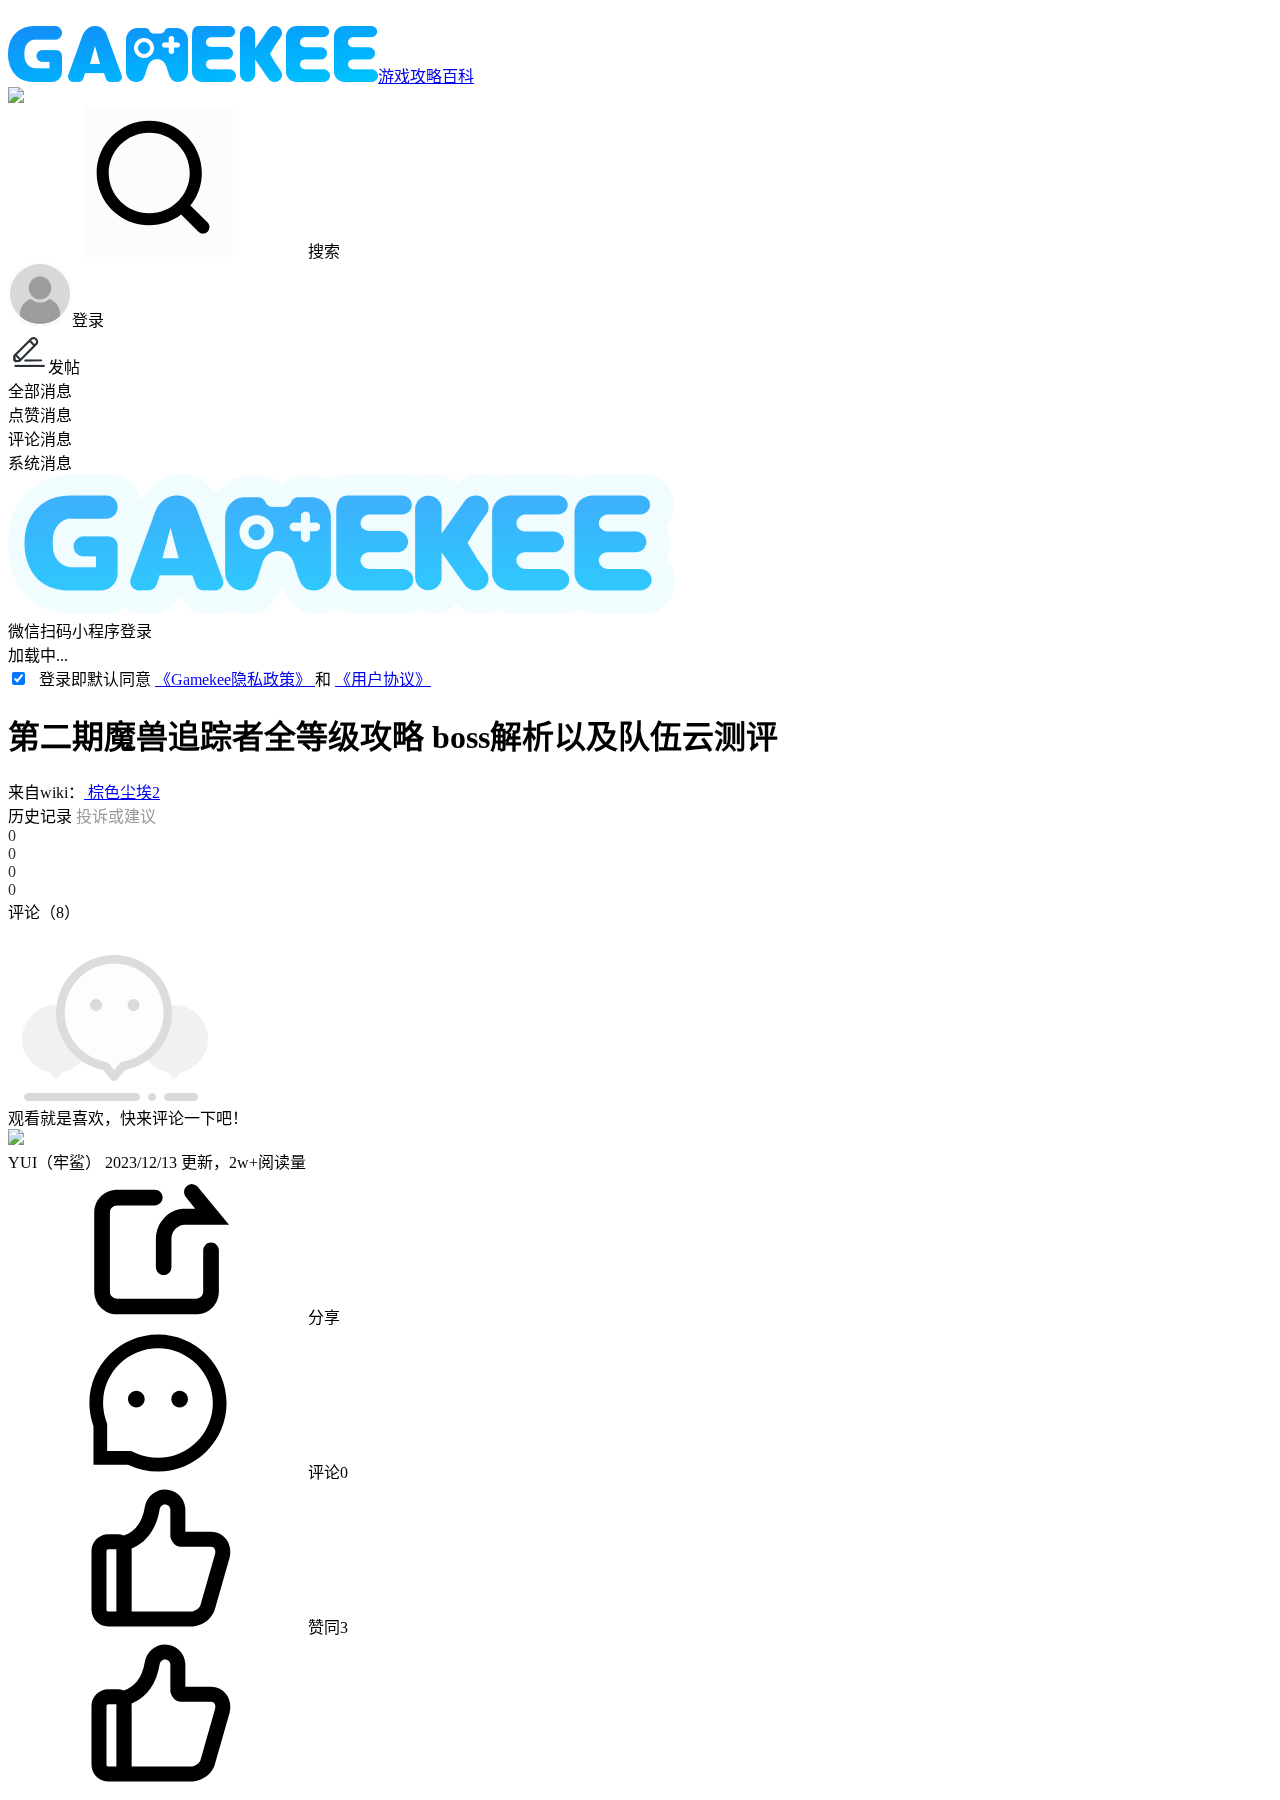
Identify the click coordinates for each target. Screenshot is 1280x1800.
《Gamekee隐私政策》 (235, 679)
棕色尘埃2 (122, 792)
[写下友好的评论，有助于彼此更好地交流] (463, 932)
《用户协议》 (383, 679)
